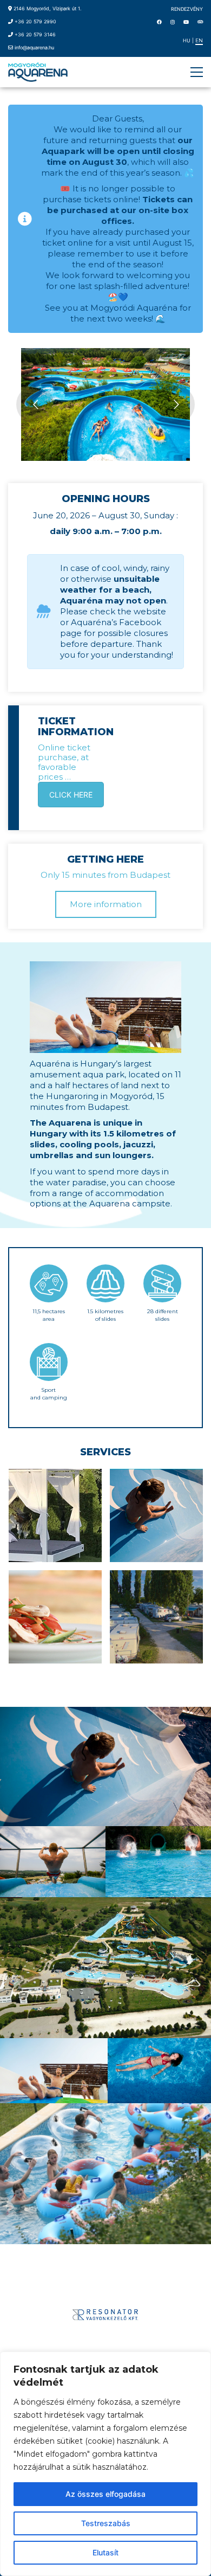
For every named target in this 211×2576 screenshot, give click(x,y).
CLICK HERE (71, 795)
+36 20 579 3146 (35, 34)
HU (187, 40)
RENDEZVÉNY (187, 9)
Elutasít (105, 2552)
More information (106, 904)
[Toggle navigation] (197, 72)
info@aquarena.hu (34, 47)
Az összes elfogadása (105, 2494)
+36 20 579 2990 (35, 21)
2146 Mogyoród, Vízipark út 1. (47, 8)
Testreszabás (106, 2523)
